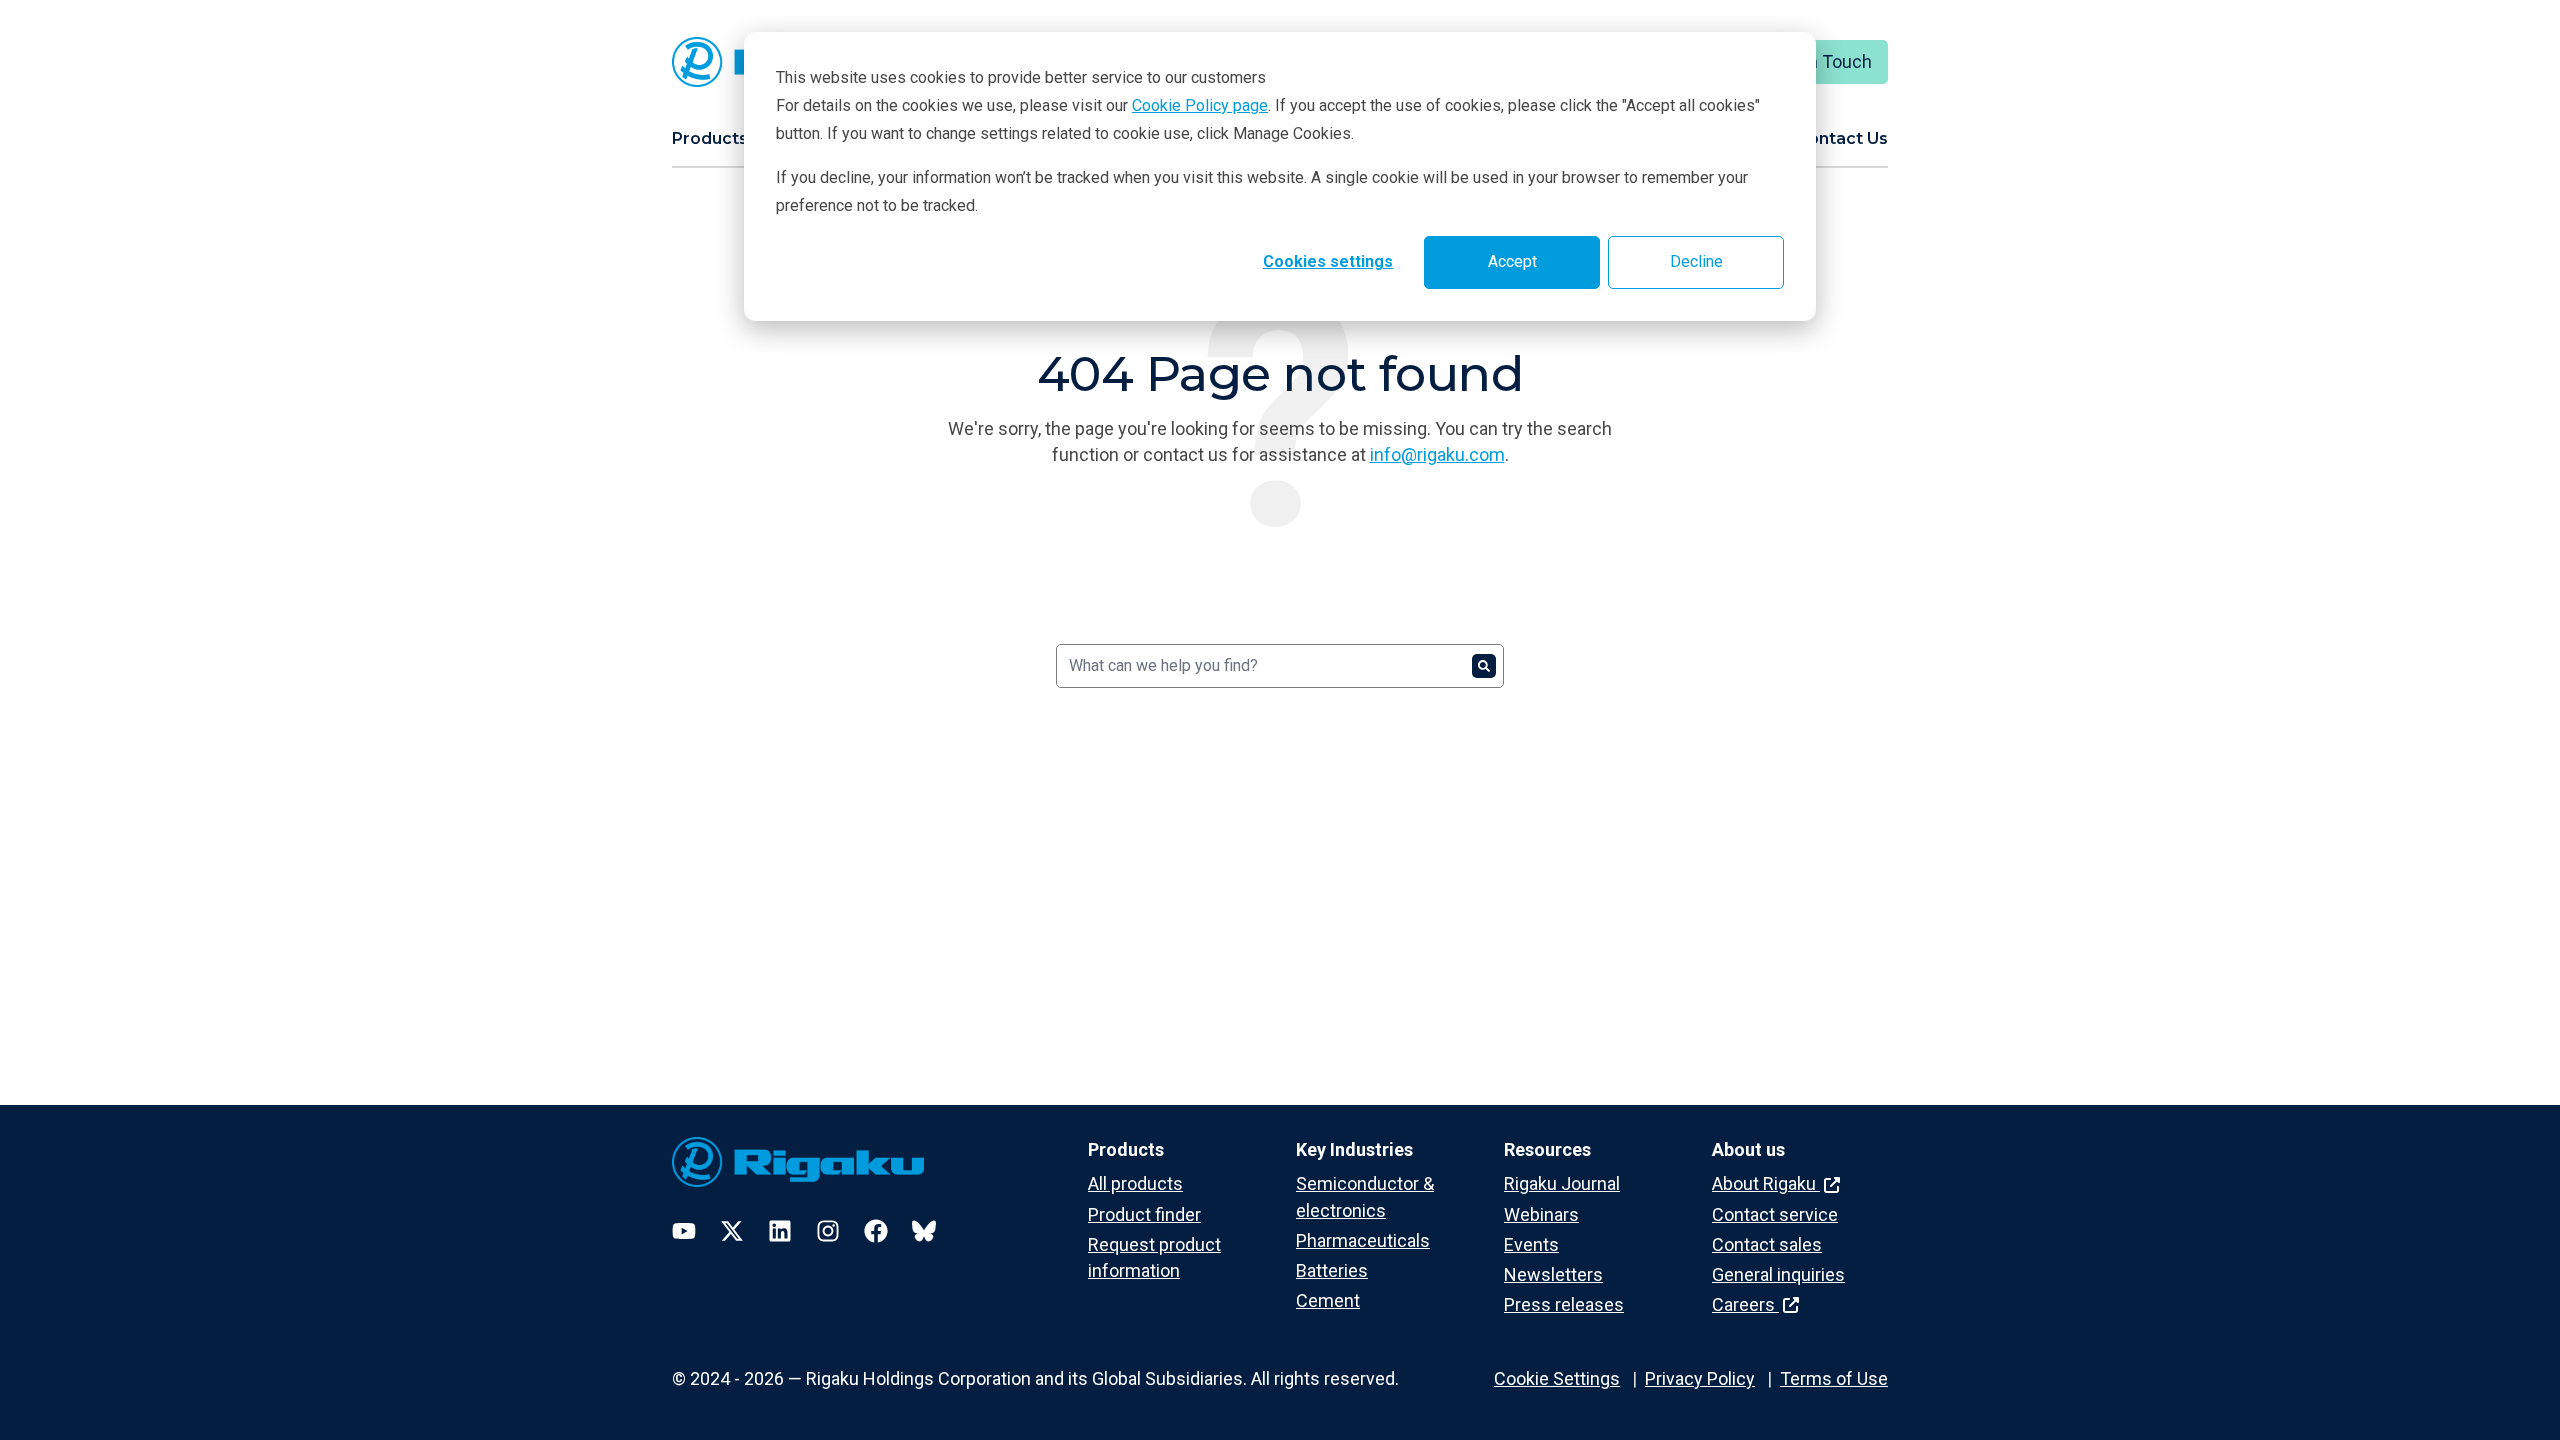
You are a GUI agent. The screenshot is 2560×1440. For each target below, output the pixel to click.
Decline (1696, 261)
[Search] (1484, 666)
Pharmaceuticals (1363, 1240)
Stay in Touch (1818, 61)
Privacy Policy (1700, 1378)
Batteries (1332, 1270)
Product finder (1144, 1214)
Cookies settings (1328, 261)
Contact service (1775, 1214)
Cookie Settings (1557, 1378)
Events (1531, 1244)
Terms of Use (1834, 1378)
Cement (1328, 1300)
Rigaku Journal (1562, 1183)
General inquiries (1778, 1274)
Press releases (1564, 1304)
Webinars (1541, 1214)
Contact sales (1767, 1244)
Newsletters (1553, 1274)
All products (1135, 1183)
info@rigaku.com (1437, 454)
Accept (1512, 261)
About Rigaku (1766, 1183)
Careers (1745, 1304)
